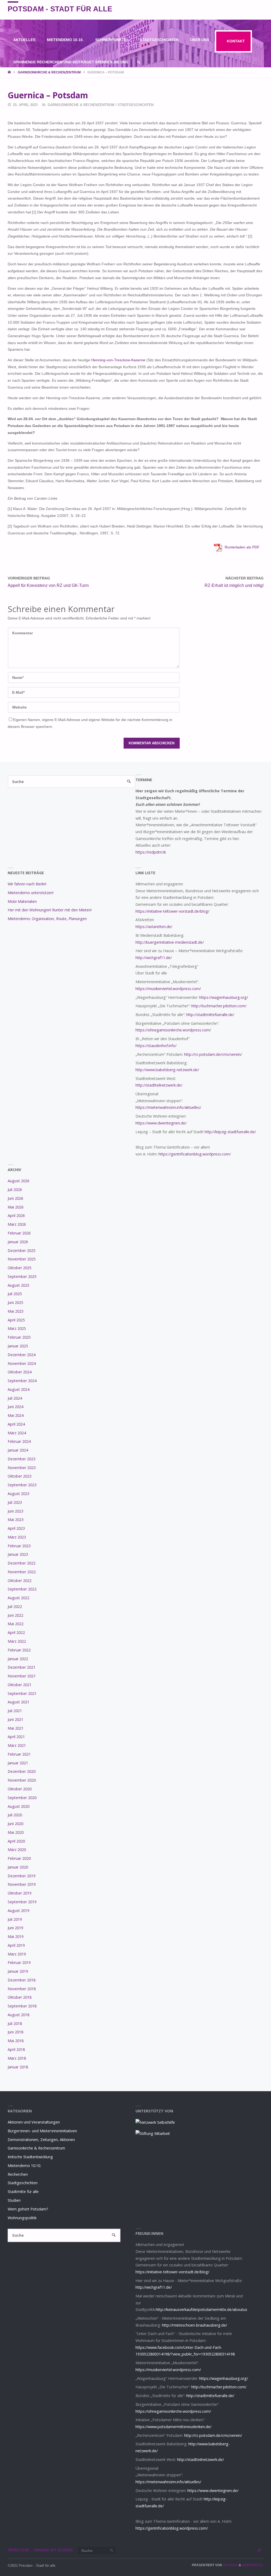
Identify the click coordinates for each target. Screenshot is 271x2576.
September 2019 (22, 1902)
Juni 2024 (15, 1407)
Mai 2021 (16, 1728)
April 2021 (16, 1737)
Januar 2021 (18, 1763)
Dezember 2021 (22, 1667)
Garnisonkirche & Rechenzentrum (49, 72)
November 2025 (22, 1259)
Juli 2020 (15, 1815)
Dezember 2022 (22, 1563)
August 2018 (19, 2015)
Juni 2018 (15, 2032)
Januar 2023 (18, 1554)
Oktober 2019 (20, 1893)
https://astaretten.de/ (154, 927)
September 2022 (22, 1589)
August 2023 (19, 1494)
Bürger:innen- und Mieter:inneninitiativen (42, 2131)
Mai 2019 (16, 1937)
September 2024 (22, 1381)
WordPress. (253, 2565)
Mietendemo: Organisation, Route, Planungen (47, 919)
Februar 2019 (19, 1962)
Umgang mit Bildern (53, 2550)
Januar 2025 (18, 1346)
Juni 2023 (15, 1511)
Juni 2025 (15, 1302)
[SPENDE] (259, 10)
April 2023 (16, 1528)
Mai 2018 (16, 2041)
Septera (230, 2565)
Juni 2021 (15, 1719)
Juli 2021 (15, 1711)
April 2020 (16, 1841)
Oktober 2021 (20, 1685)
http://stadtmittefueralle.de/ (210, 1015)
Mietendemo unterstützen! (31, 893)
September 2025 (22, 1276)
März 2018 (17, 2058)
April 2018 (16, 2049)
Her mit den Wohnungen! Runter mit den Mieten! (50, 910)
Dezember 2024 (22, 1355)
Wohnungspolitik (22, 2218)
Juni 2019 (15, 1928)
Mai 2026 (16, 1207)
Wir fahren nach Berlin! (27, 884)
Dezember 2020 (22, 1771)
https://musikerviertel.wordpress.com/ (168, 989)
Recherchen (18, 2174)
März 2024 (17, 1433)
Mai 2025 (16, 1311)
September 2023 (22, 1485)
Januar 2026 (18, 1242)
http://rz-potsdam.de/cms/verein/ (213, 1054)
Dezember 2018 (22, 1980)
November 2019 (22, 1884)
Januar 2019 (18, 1971)
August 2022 (19, 1598)
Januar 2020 (18, 1867)
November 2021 (22, 1676)
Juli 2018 (15, 2023)
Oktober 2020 (20, 1789)
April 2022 (16, 1632)
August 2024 (19, 1389)
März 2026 (17, 1224)
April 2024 (16, 1424)
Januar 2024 (18, 1450)
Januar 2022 (18, 1659)
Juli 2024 (15, 1398)
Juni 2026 (15, 1198)
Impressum (18, 2550)
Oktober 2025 (20, 1268)
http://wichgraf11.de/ (154, 958)
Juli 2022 (15, 1606)
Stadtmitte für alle (23, 2192)
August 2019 (19, 1911)
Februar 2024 (19, 1441)
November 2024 (22, 1363)
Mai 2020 (16, 1832)
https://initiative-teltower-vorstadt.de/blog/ (172, 911)
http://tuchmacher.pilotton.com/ (219, 1006)
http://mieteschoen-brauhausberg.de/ (195, 2325)
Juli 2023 (15, 1502)
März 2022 (17, 1641)
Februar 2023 (19, 1546)
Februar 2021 (19, 1754)
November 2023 (22, 1468)
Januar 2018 (18, 2067)
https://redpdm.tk (151, 852)
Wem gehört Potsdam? (28, 2209)
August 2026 (19, 1181)
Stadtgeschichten (135, 105)
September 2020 (22, 1798)
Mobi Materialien (22, 901)
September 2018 (22, 2006)
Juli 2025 (15, 1294)
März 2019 (17, 1954)
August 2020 (19, 1806)
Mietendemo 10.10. (24, 2166)
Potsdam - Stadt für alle (60, 9)
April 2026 (16, 1216)
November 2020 (22, 1780)
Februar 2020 (19, 1858)
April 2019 (16, 1945)
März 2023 (17, 1537)
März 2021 (17, 1745)
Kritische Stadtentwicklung (30, 2157)
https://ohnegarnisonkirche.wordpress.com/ (173, 1030)
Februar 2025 (19, 1337)
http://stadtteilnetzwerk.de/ (159, 1085)
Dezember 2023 (22, 1459)
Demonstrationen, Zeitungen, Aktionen (41, 2140)
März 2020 (17, 1850)
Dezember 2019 (22, 1876)
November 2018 (22, 1989)
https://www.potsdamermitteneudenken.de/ (173, 2427)
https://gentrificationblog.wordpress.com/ (195, 1154)
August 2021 (19, 1702)
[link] (139, 62)
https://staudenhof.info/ (156, 1046)
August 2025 (19, 1285)
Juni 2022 (15, 1615)
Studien (14, 2200)
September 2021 (22, 1693)
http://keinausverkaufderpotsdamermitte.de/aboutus (202, 2309)
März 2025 (17, 1328)
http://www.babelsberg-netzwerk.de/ (167, 1070)
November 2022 (22, 1572)
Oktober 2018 (20, 1997)
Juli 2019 (15, 1919)
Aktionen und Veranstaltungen (34, 2122)
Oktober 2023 (20, 1476)
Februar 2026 (19, 1233)
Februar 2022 (19, 1650)
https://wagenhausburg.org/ (224, 997)
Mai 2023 (16, 1520)
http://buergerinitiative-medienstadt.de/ (170, 942)
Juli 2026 (15, 1190)
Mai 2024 (16, 1415)
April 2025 (16, 1320)
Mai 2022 (16, 1624)
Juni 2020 (15, 1824)
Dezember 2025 (22, 1250)
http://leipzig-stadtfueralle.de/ (230, 1132)
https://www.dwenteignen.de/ (161, 1123)
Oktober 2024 (20, 1372)
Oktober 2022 (20, 1581)
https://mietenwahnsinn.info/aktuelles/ (168, 1107)
